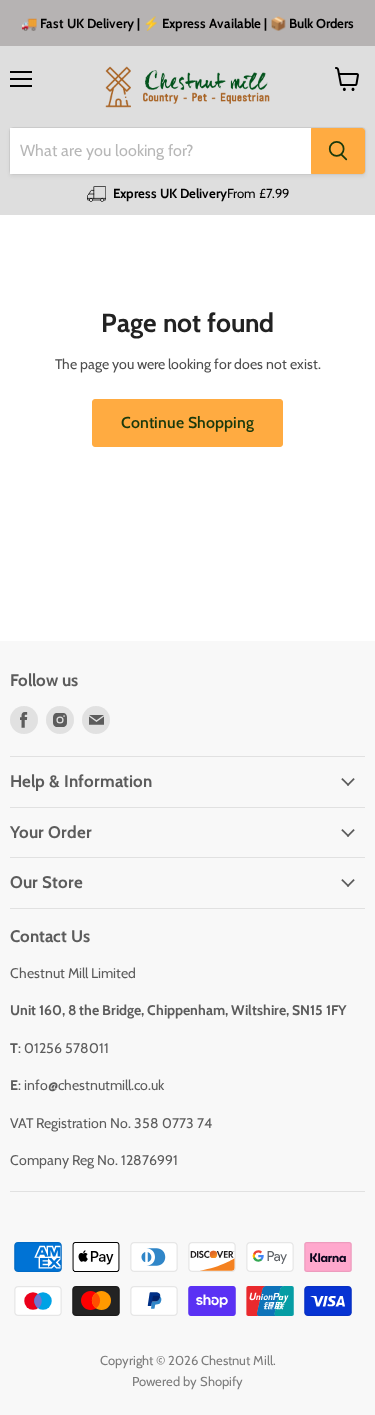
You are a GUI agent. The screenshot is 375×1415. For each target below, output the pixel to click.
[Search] (338, 151)
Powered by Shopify (187, 1381)
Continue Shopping (187, 422)
